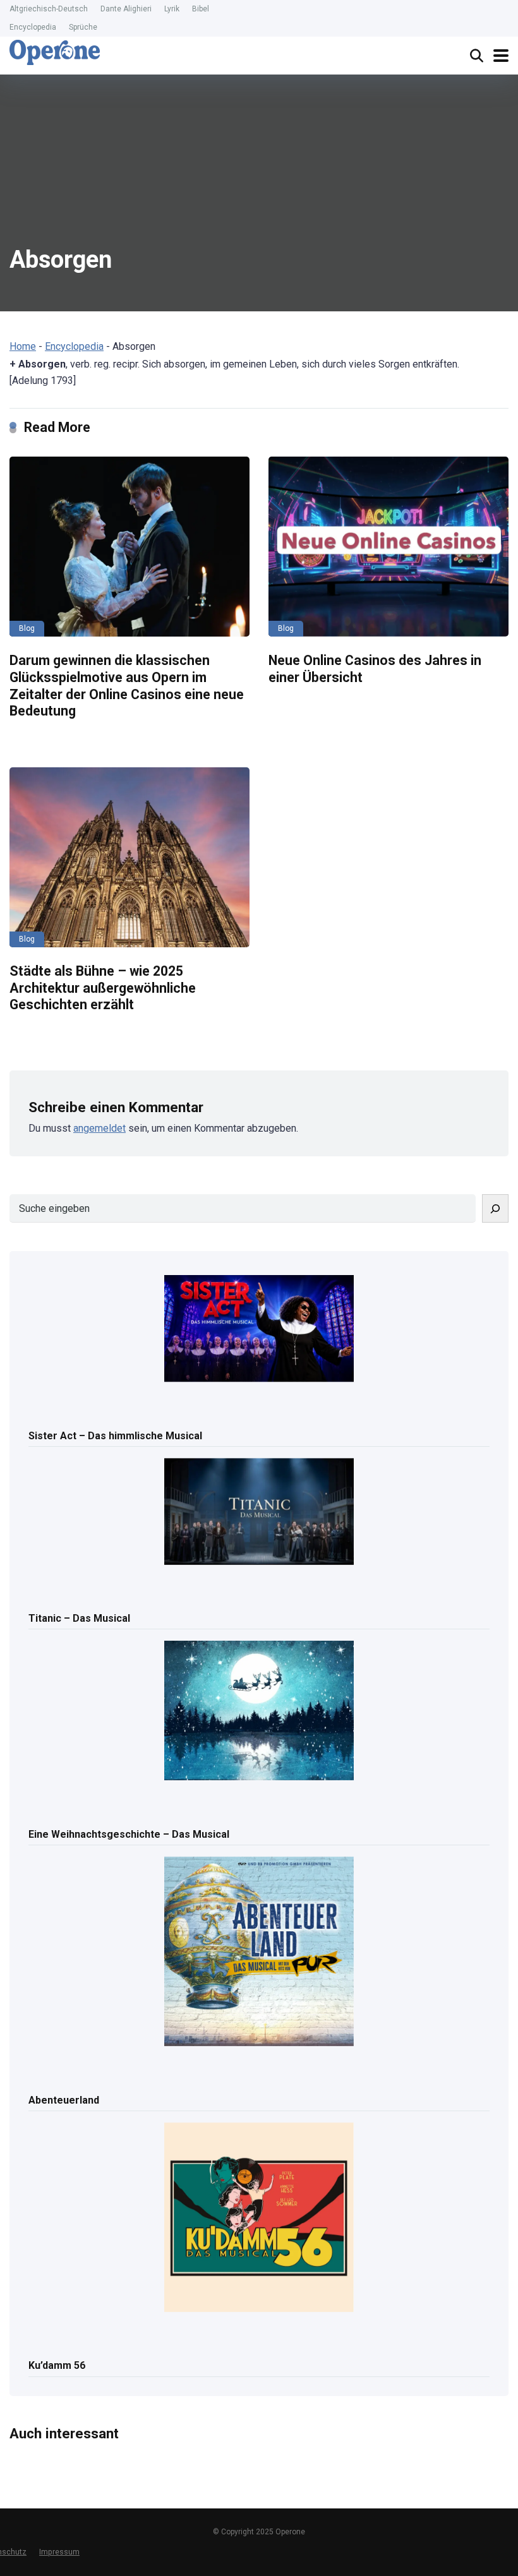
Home (23, 346)
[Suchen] (495, 1208)
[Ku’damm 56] (259, 2218)
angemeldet (99, 1128)
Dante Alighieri (126, 9)
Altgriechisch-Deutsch (49, 9)
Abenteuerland (64, 2100)
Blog (27, 628)
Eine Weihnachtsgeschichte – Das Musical (129, 1834)
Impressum (59, 2552)
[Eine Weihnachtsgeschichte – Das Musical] (259, 1711)
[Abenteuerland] (259, 1952)
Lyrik (172, 9)
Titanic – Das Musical (79, 1618)
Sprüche (83, 27)
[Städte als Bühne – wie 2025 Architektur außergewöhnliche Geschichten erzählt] (129, 857)
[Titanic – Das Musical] (259, 1513)
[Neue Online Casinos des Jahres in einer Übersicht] (388, 547)
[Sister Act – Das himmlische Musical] (259, 1329)
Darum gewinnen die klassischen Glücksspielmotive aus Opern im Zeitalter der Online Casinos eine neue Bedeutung (127, 686)
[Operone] (55, 52)
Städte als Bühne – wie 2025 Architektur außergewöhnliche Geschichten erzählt (103, 988)
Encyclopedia (33, 27)
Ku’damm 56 (57, 2365)
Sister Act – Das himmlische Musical (115, 1436)
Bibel (201, 9)
